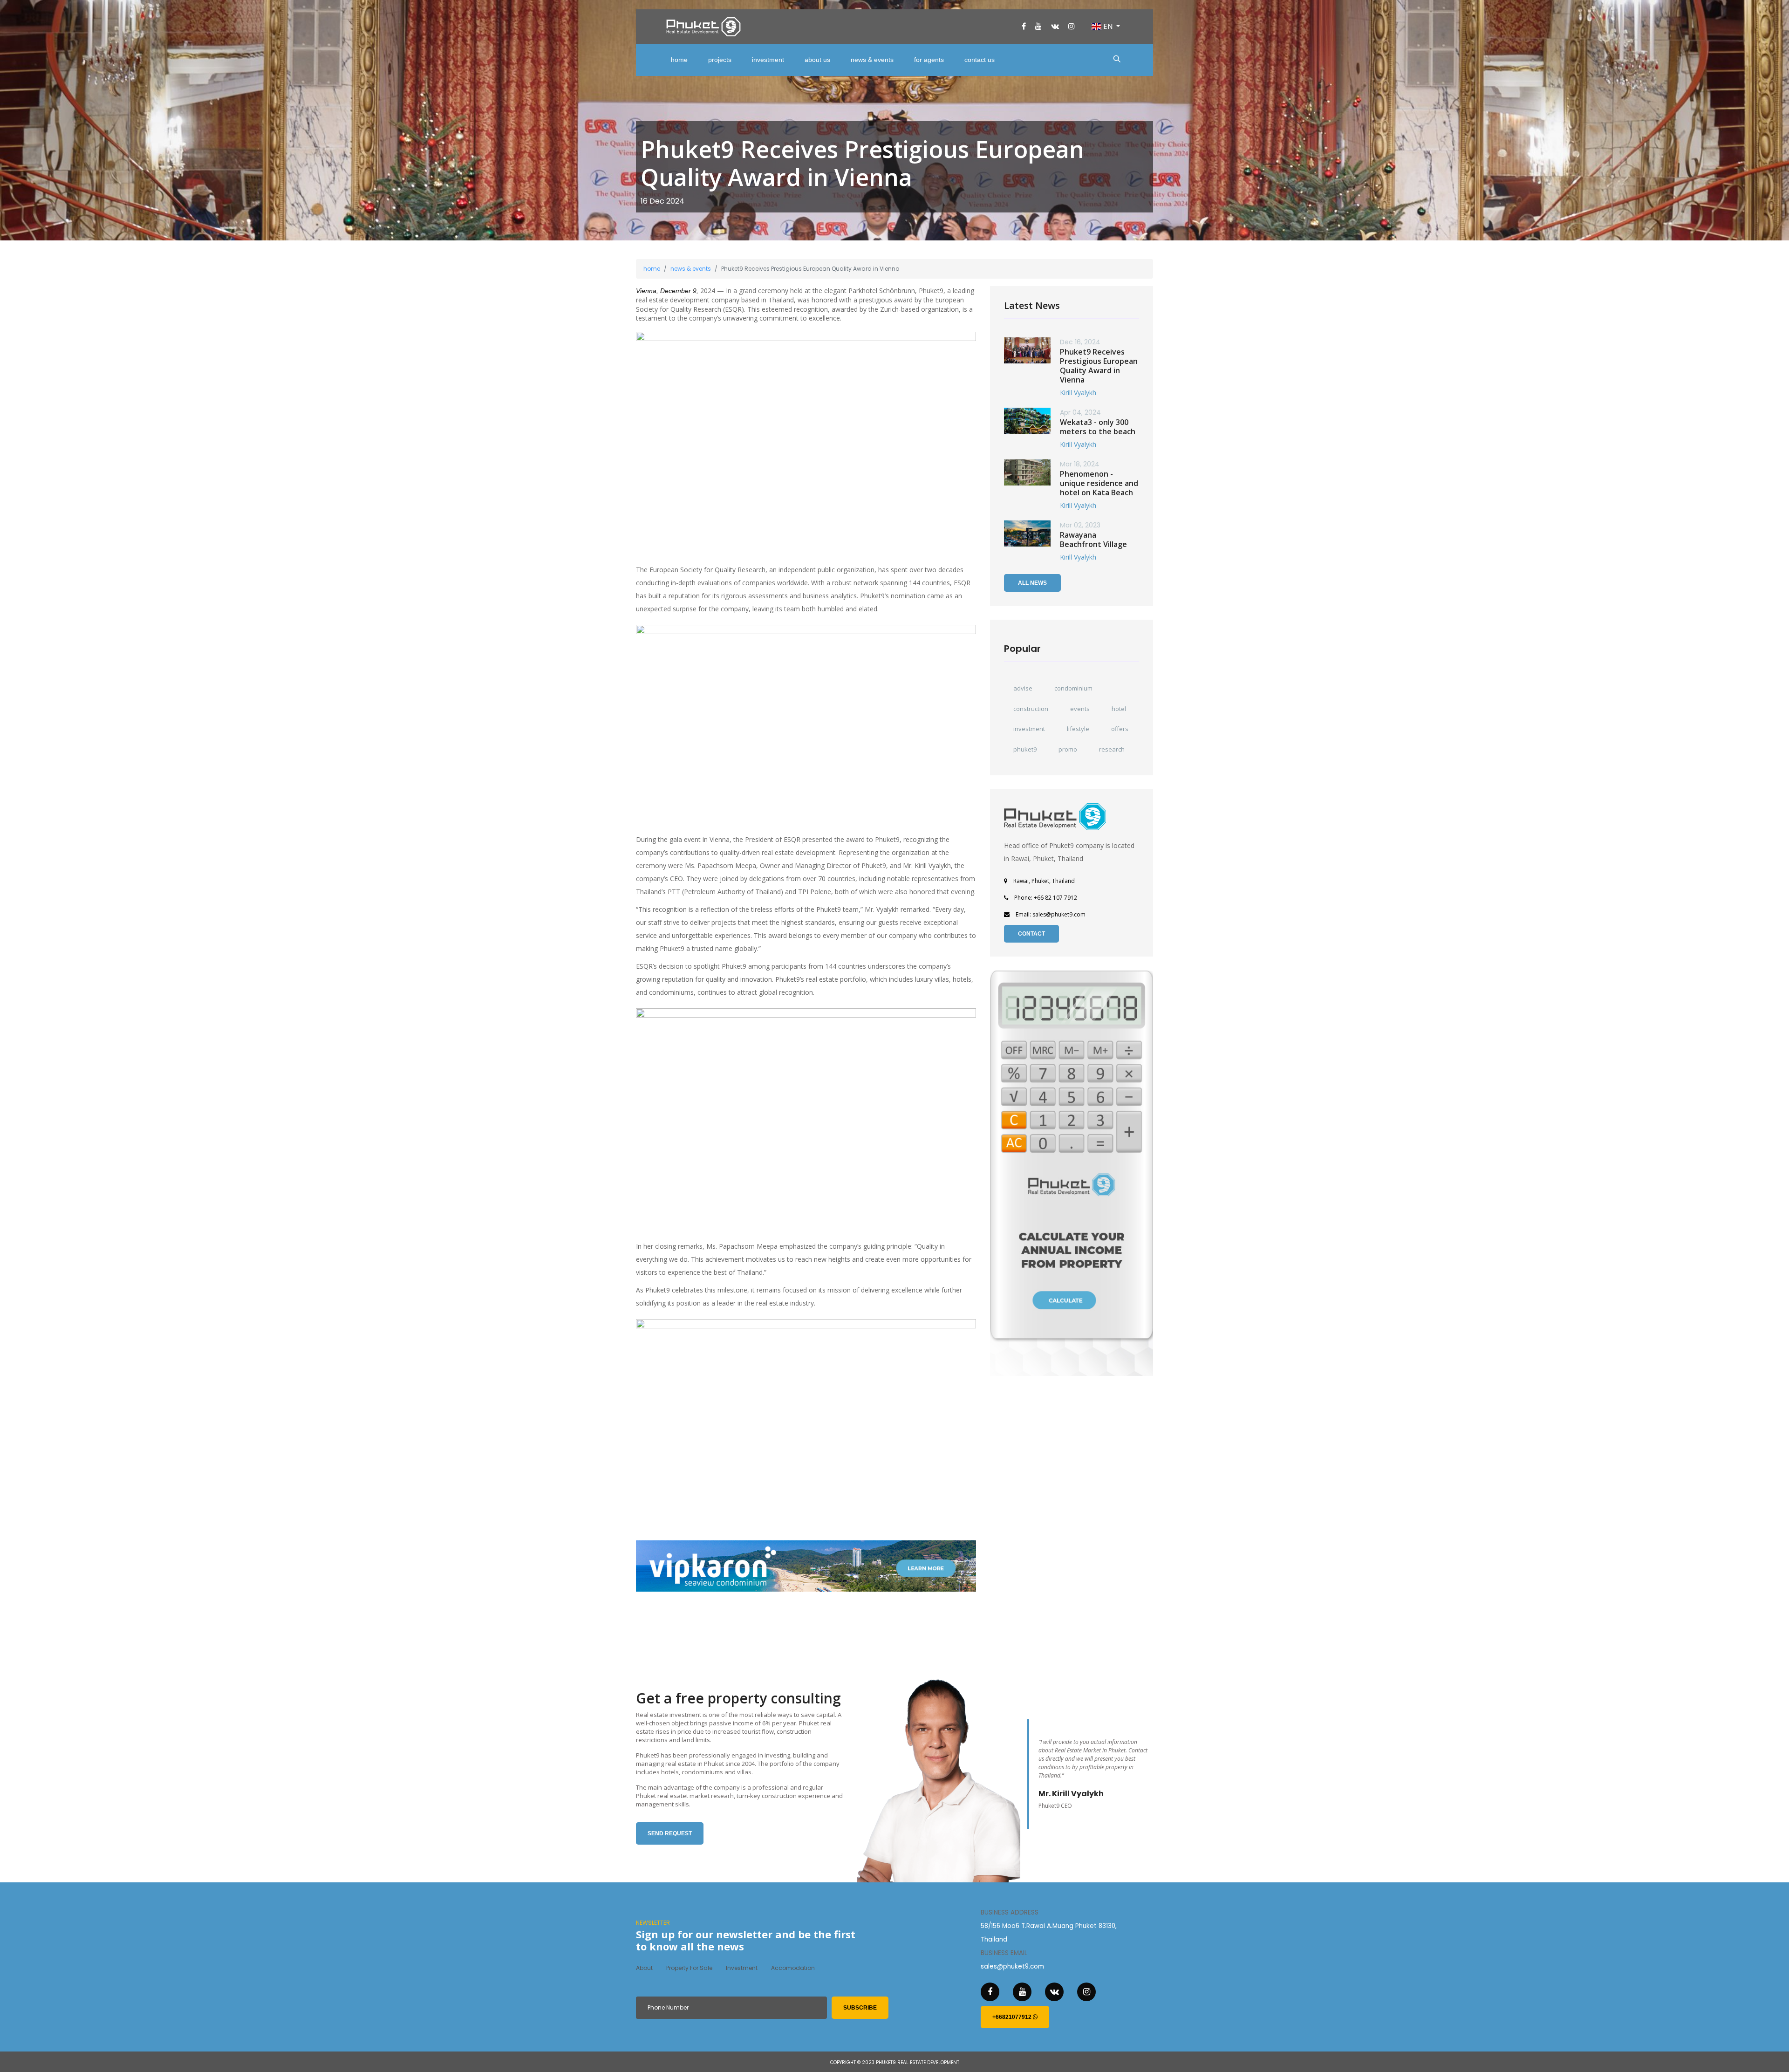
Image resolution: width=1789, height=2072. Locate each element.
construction (1031, 709)
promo (1068, 749)
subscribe (860, 2008)
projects (720, 60)
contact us (980, 60)
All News (1032, 583)
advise (1023, 688)
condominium (1073, 688)
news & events (872, 60)
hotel (1119, 709)
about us (817, 60)
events (1080, 709)
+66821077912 (1013, 2017)
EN (1108, 26)
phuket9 (1025, 749)
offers (1120, 729)
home (679, 60)
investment (768, 60)
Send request (670, 1833)
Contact (1031, 934)
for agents (929, 60)
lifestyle (1078, 729)
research (1112, 749)
